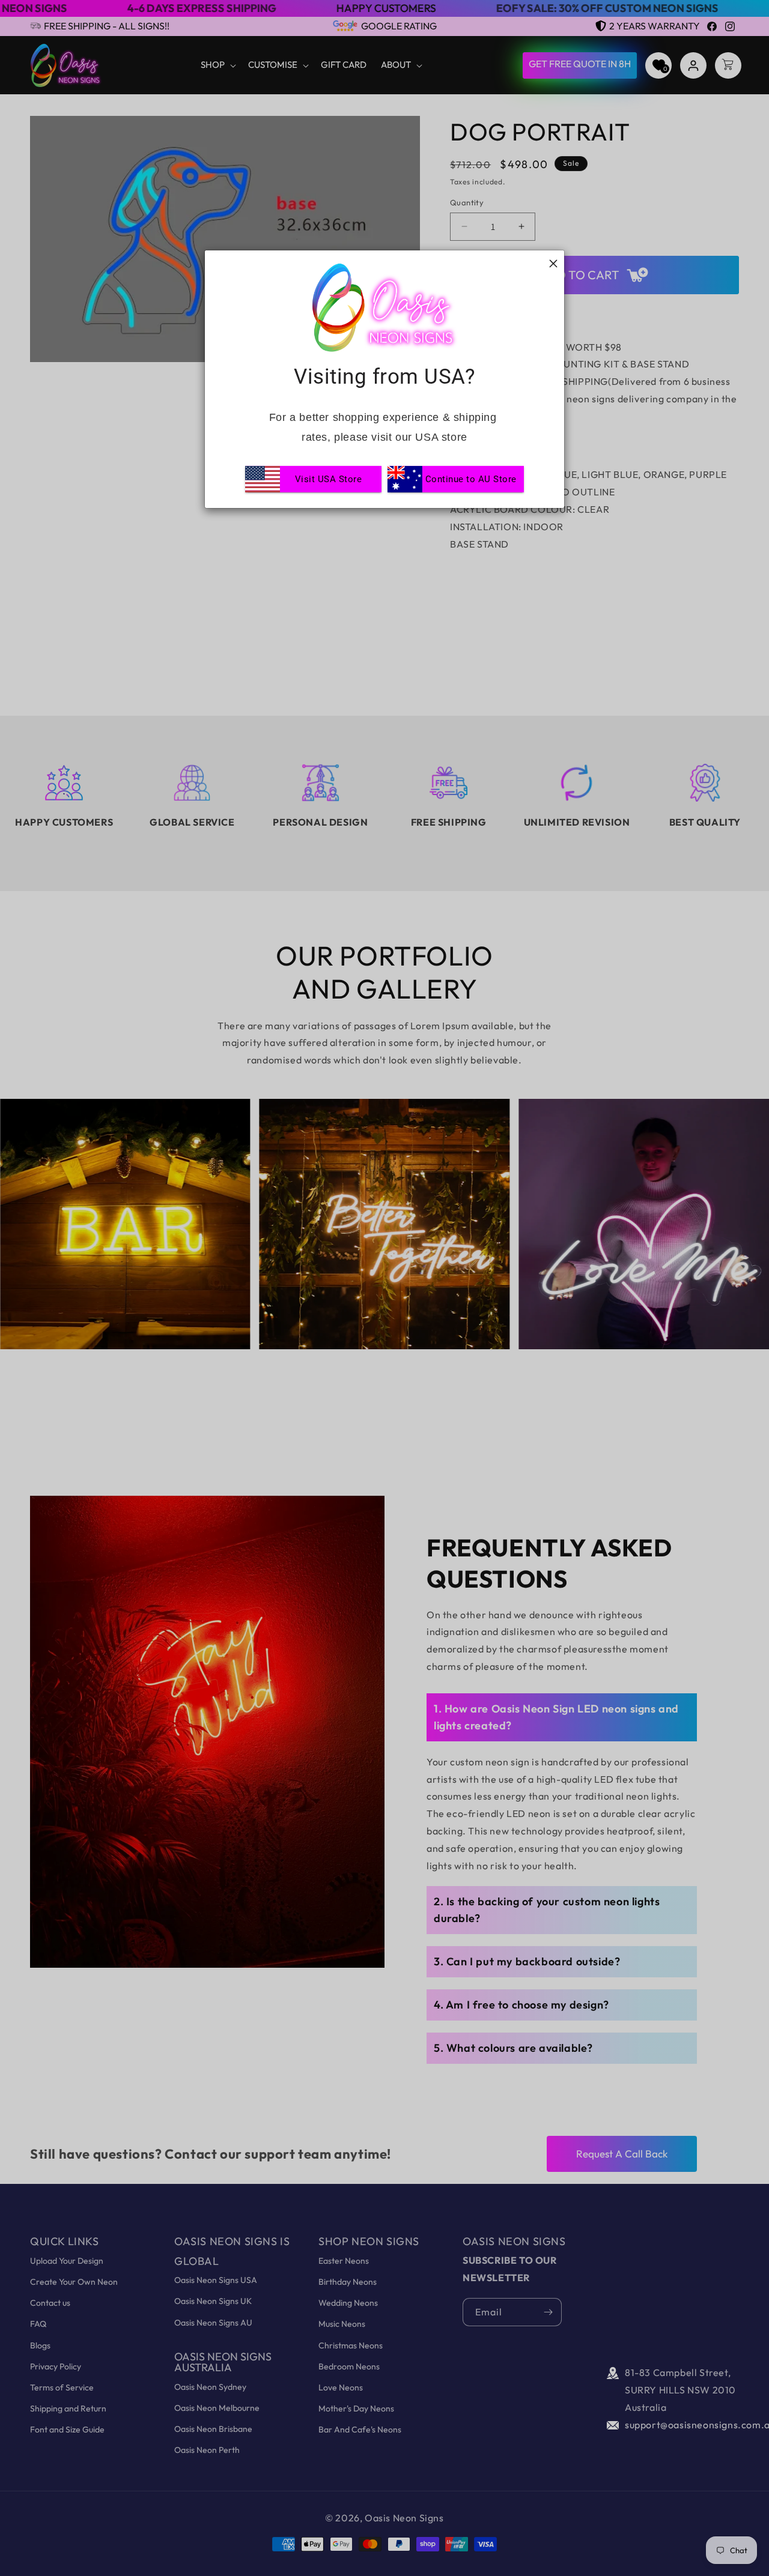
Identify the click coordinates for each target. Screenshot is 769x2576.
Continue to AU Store (471, 479)
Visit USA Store (329, 479)
